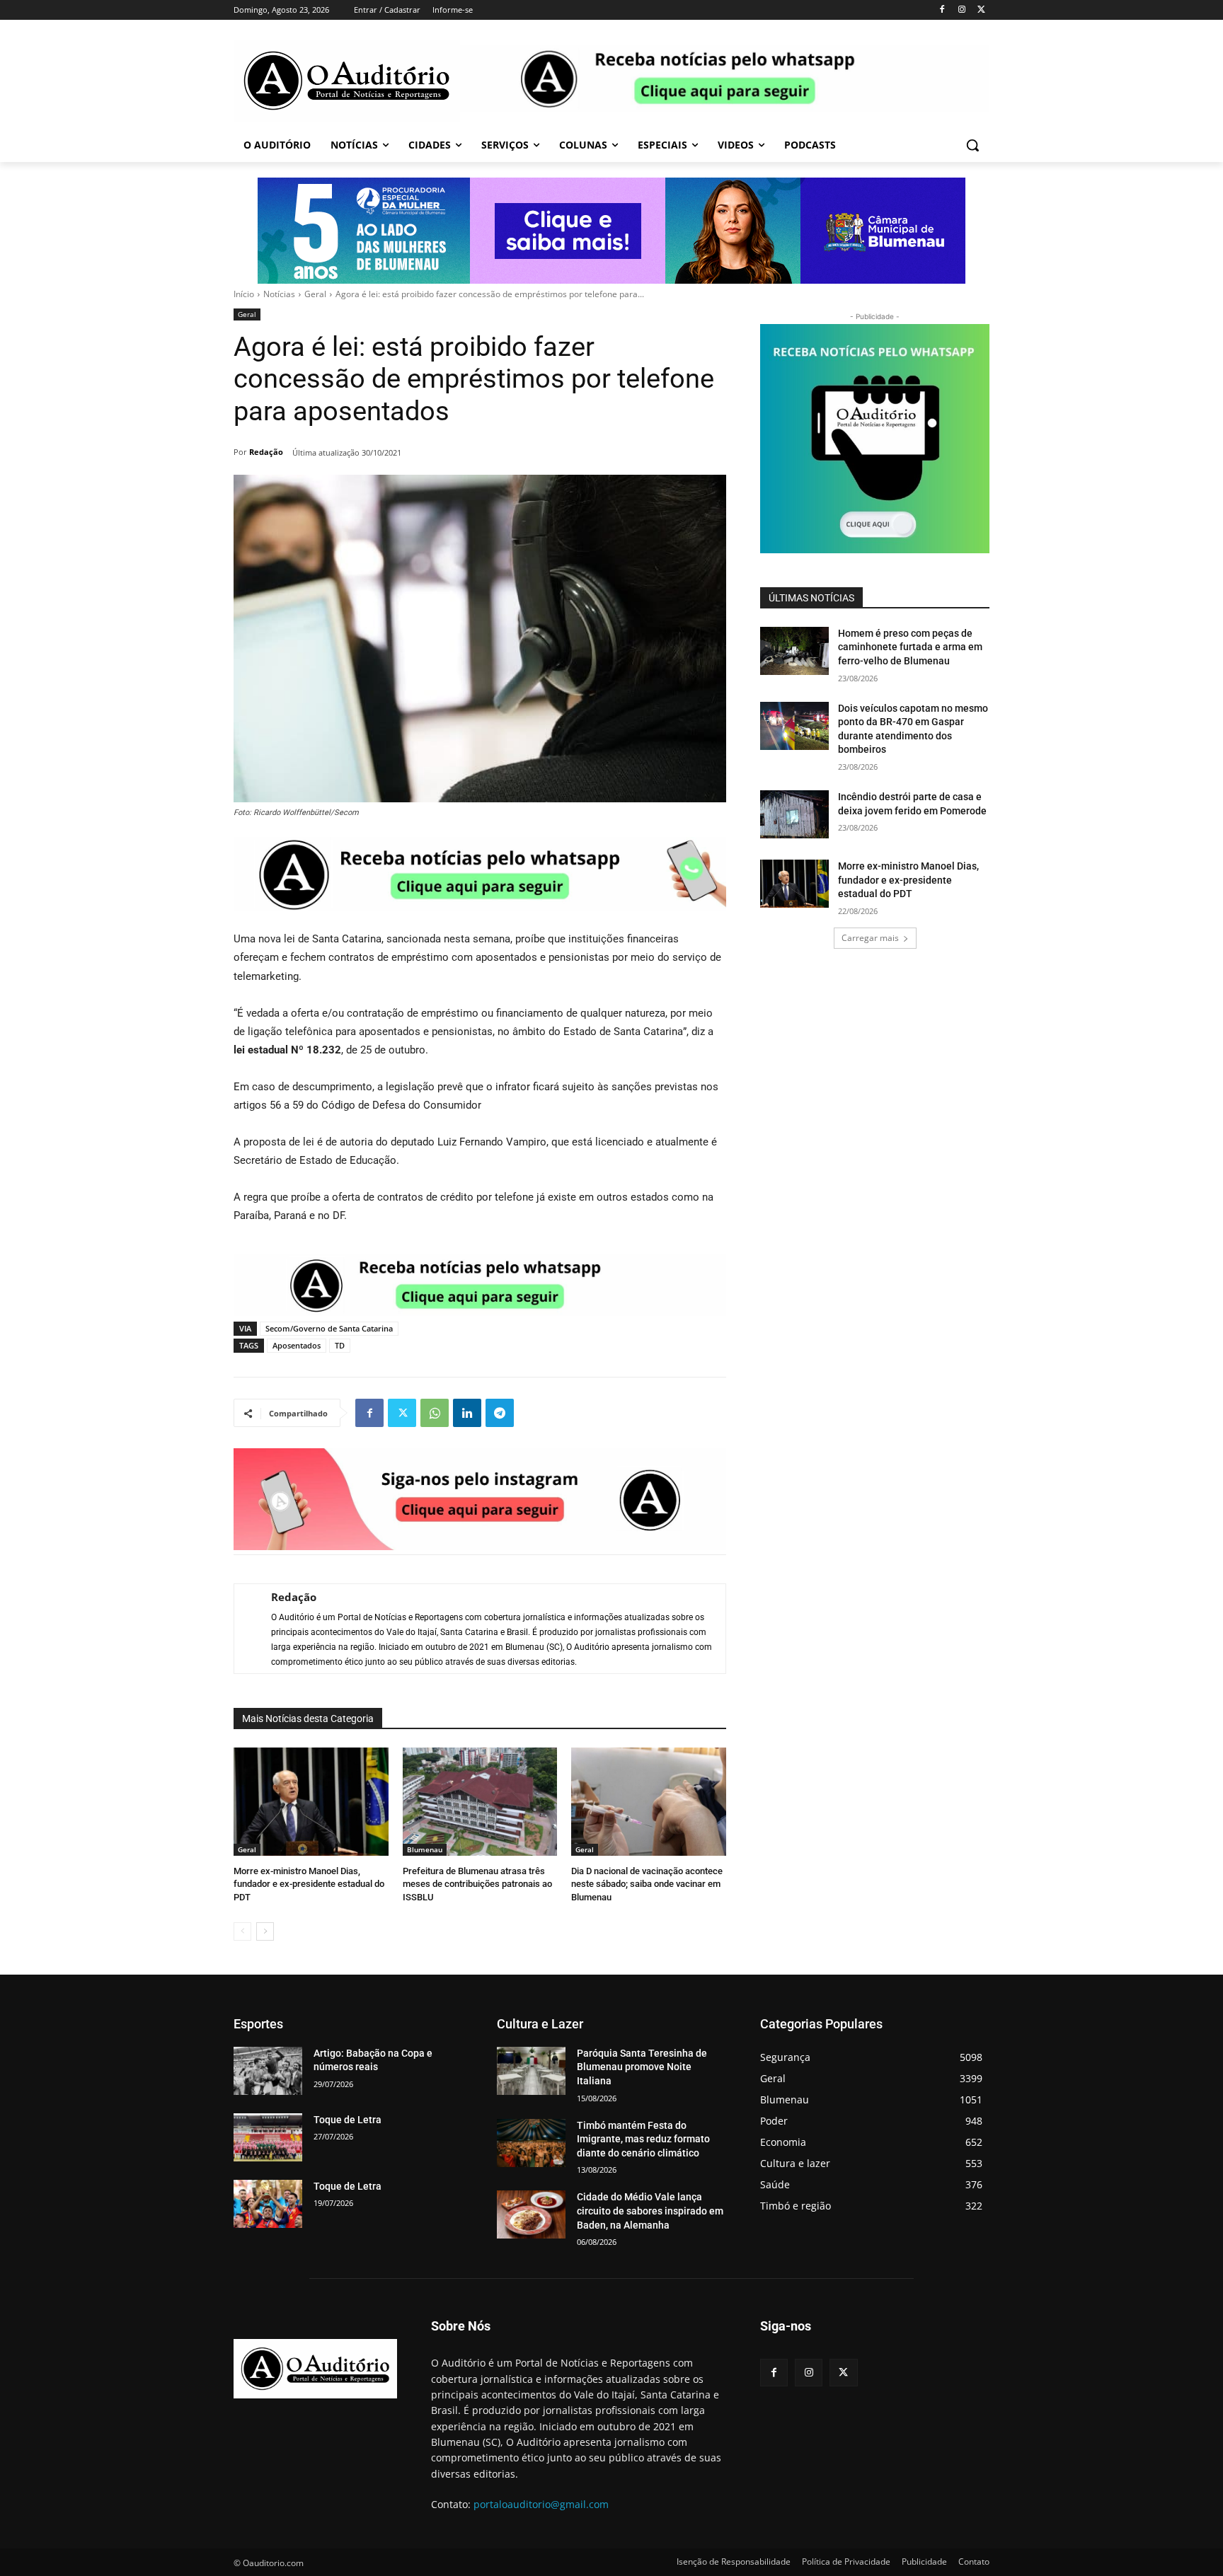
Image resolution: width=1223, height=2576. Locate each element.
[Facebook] (942, 10)
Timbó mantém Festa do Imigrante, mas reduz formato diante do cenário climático (643, 2139)
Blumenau (425, 1849)
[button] (972, 145)
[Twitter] (981, 10)
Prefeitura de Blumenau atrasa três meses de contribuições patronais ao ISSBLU (477, 1884)
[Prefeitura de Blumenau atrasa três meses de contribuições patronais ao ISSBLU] (480, 1802)
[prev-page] (242, 1931)
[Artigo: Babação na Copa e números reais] (268, 2071)
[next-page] (265, 1931)
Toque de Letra (348, 2120)
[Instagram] (961, 10)
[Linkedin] (467, 1413)
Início (244, 294)
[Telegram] (500, 1413)
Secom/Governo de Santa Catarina (329, 1328)
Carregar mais (870, 938)
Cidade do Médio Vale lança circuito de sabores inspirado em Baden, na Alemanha (650, 2211)
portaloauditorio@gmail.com (541, 2504)
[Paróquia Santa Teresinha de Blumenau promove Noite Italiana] (531, 2071)
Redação (266, 452)
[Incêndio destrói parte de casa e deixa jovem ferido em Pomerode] (794, 814)
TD (340, 1345)
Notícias (279, 294)
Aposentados (297, 1345)
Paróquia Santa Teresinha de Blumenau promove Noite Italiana (642, 2067)
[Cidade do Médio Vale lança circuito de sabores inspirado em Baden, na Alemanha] (531, 2214)
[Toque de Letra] (268, 2137)
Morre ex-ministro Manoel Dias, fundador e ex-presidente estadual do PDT (309, 1884)
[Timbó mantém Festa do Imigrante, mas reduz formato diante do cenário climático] (531, 2143)
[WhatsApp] (435, 1413)
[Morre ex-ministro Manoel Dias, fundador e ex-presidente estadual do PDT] (311, 1802)
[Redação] (246, 1629)
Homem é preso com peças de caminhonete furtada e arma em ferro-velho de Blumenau (910, 647)
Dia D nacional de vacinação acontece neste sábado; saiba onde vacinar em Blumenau (647, 1884)
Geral (315, 294)
